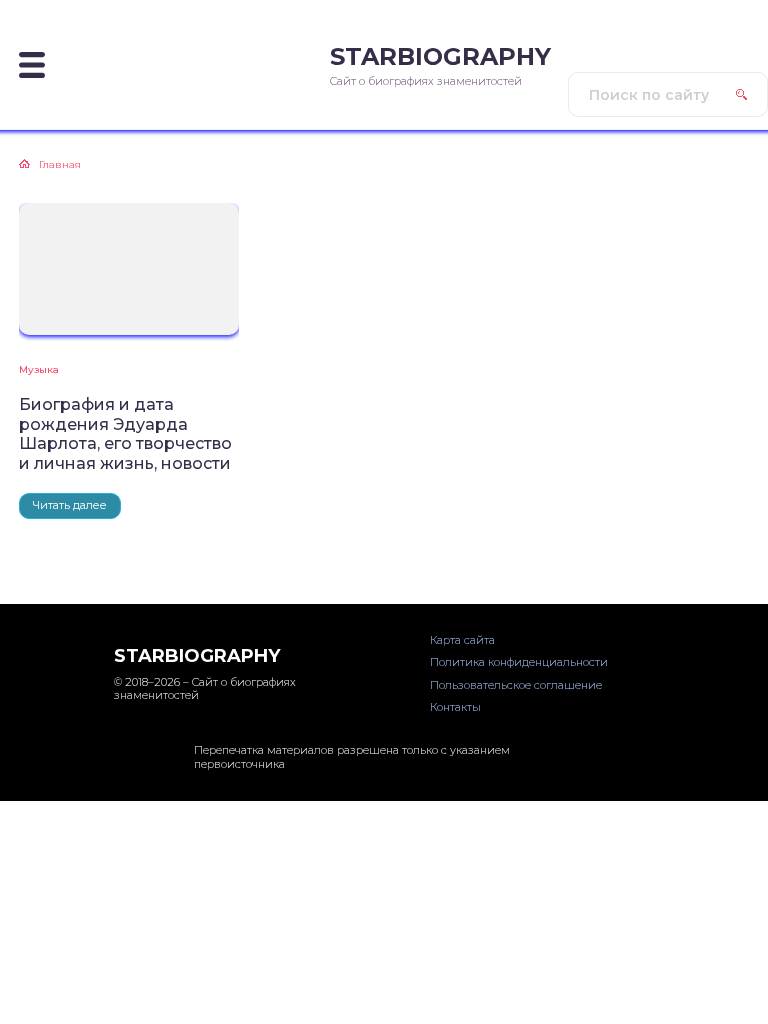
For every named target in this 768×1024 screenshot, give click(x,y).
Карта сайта (462, 640)
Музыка (39, 369)
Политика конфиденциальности (519, 662)
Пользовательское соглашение (516, 685)
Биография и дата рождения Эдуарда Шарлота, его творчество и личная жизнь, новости (125, 433)
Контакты (455, 707)
